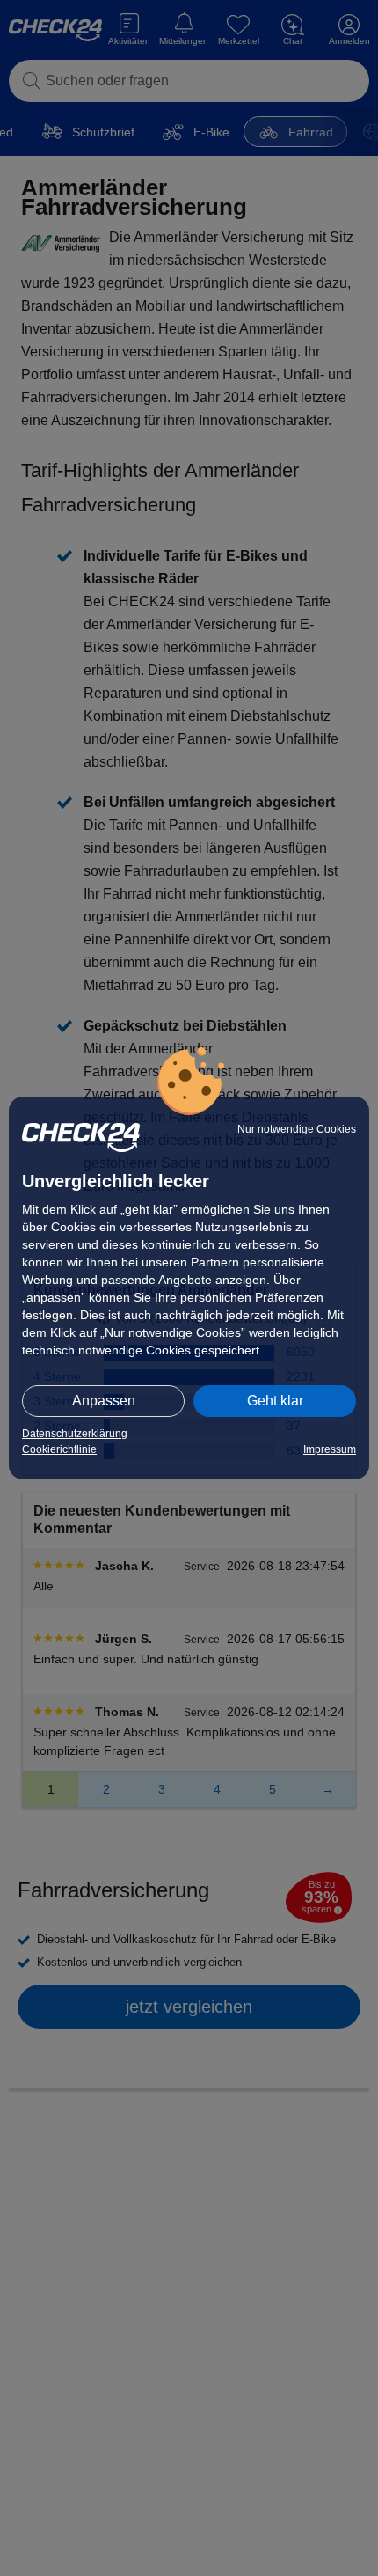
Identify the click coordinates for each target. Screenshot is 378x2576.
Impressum (330, 1449)
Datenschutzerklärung (75, 1434)
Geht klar (275, 1401)
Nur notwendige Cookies (297, 1129)
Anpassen (104, 1401)
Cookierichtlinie (59, 1449)
